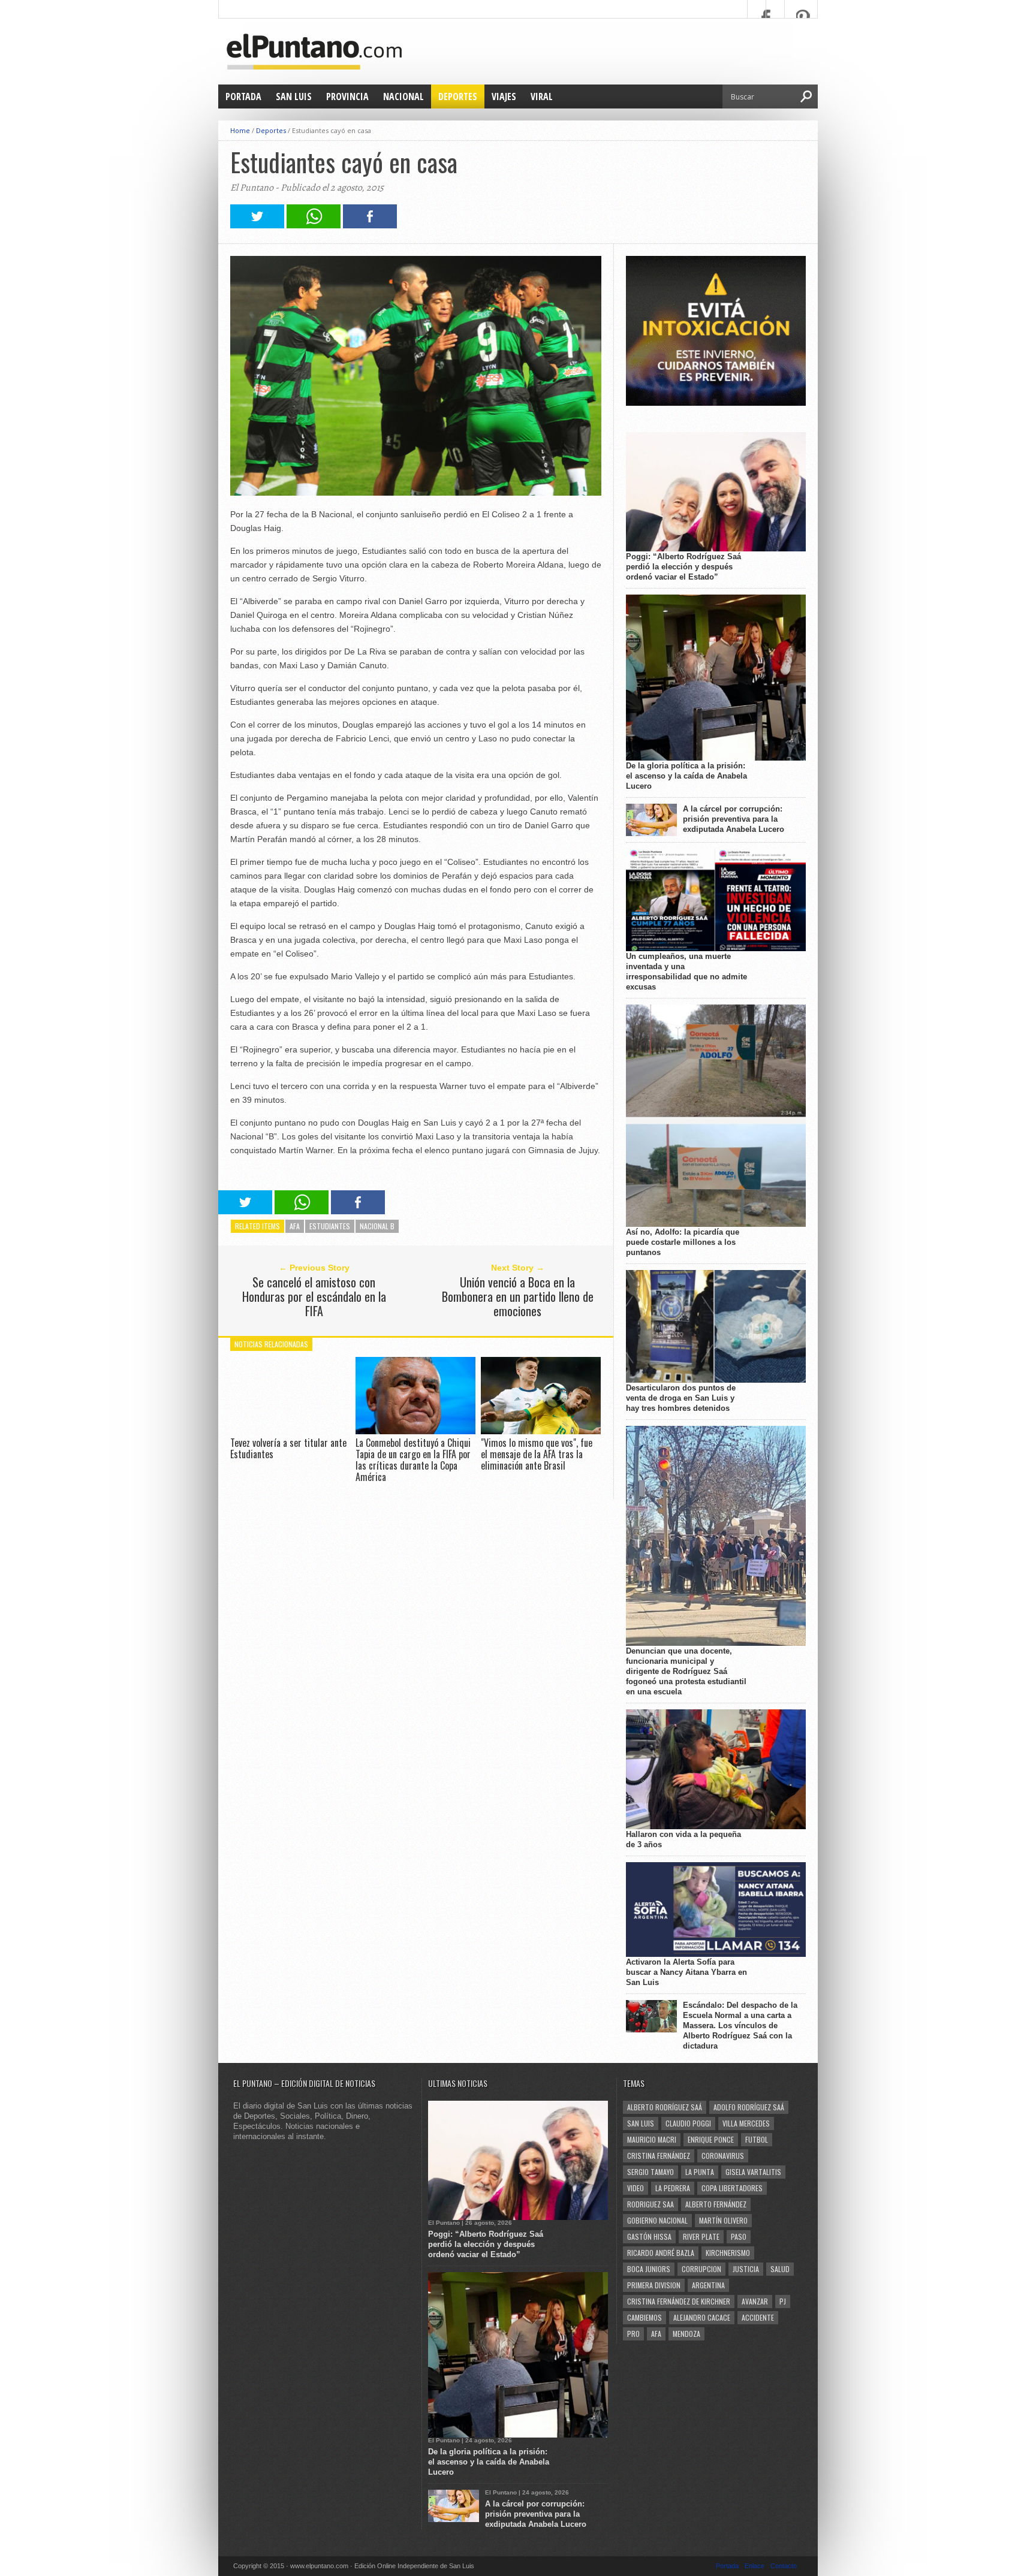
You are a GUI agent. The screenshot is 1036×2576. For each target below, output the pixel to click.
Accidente (758, 2317)
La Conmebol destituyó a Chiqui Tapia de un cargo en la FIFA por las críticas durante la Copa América (413, 1460)
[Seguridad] (716, 403)
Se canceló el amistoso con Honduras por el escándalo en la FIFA (314, 1296)
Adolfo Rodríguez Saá (749, 2107)
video (636, 2188)
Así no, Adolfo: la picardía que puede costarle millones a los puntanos (683, 1242)
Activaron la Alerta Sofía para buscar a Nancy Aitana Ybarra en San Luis (686, 1972)
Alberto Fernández (716, 2204)
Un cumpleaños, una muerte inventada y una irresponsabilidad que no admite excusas (686, 972)
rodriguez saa (650, 2204)
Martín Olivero (723, 2220)
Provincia (347, 96)
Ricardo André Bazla (661, 2253)
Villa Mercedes (746, 2123)
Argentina (708, 2285)
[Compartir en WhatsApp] (314, 225)
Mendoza (686, 2334)
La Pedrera (673, 2188)
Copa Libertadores (732, 2188)
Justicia (746, 2269)
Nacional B (377, 1226)
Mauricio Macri (652, 2139)
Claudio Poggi (688, 2123)
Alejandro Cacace (702, 2317)
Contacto (784, 2566)
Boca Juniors (649, 2269)
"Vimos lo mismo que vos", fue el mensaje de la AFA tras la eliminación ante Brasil (537, 1454)
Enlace (755, 2566)
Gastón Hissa (649, 2236)
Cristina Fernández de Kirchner (679, 2301)
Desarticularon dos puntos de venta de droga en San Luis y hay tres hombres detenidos (681, 1398)
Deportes (458, 96)
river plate (701, 2236)
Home (240, 130)
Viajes (504, 96)
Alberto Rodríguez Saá (665, 2107)
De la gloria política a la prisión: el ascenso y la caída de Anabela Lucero (686, 776)
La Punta (700, 2172)
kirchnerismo (728, 2253)
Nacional (403, 96)
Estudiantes (330, 1226)
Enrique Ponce (711, 2139)
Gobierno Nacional (657, 2220)
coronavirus (723, 2156)
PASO (739, 2236)
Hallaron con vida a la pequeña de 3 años (683, 1839)
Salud (780, 2269)
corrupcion (701, 2269)
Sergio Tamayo (650, 2172)
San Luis (294, 96)
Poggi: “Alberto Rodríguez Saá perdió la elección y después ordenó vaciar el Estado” (683, 567)
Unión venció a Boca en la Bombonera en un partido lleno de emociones (518, 1296)
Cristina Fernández (659, 2156)
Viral (542, 96)
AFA (295, 1226)
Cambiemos (645, 2317)
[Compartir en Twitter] (257, 225)
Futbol (757, 2139)
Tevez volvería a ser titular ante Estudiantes (288, 1448)
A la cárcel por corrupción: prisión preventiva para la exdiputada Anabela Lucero (734, 819)
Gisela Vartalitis (753, 2172)
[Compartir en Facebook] (370, 225)
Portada (243, 96)
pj (783, 2301)
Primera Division (654, 2285)
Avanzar (755, 2301)
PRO (633, 2334)
